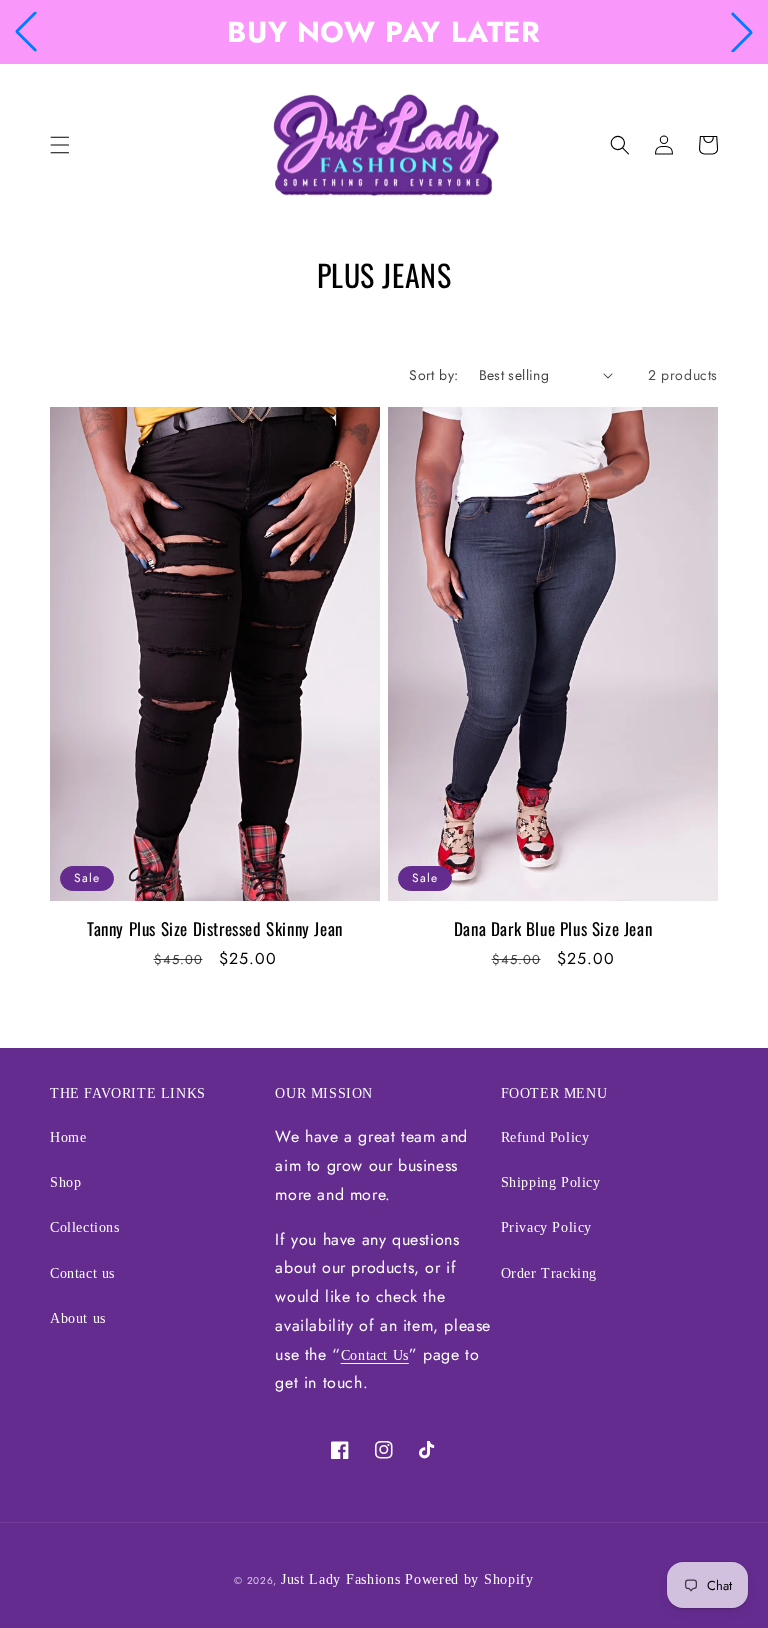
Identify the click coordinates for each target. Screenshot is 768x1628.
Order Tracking (549, 1273)
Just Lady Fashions (341, 1579)
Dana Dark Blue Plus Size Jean (553, 929)
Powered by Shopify (469, 1579)
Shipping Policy (551, 1182)
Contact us (82, 1273)
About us (78, 1318)
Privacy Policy (546, 1227)
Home (68, 1137)
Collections (85, 1227)
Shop (65, 1182)
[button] (26, 32)
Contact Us (375, 1355)
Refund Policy (545, 1137)
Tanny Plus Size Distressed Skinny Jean (215, 929)
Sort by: (433, 375)
